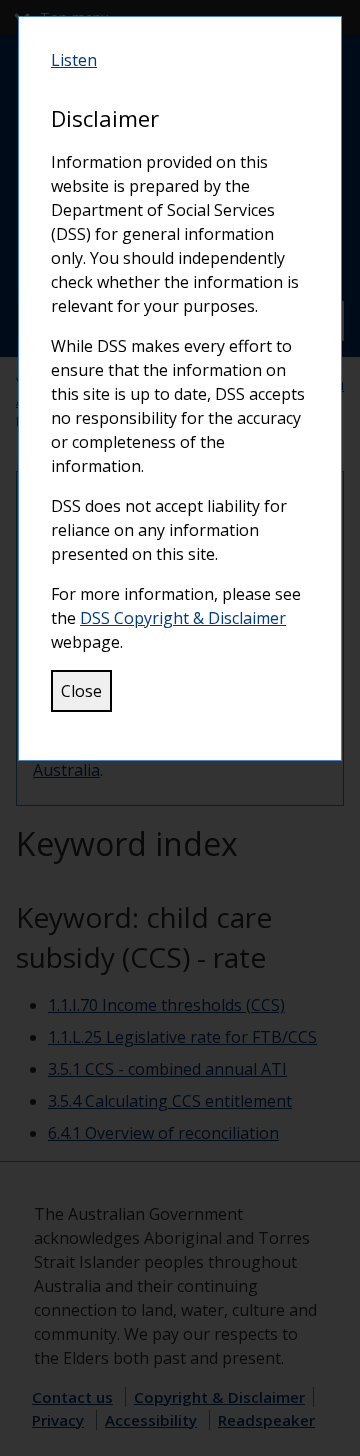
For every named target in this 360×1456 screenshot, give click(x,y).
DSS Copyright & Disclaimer (183, 618)
